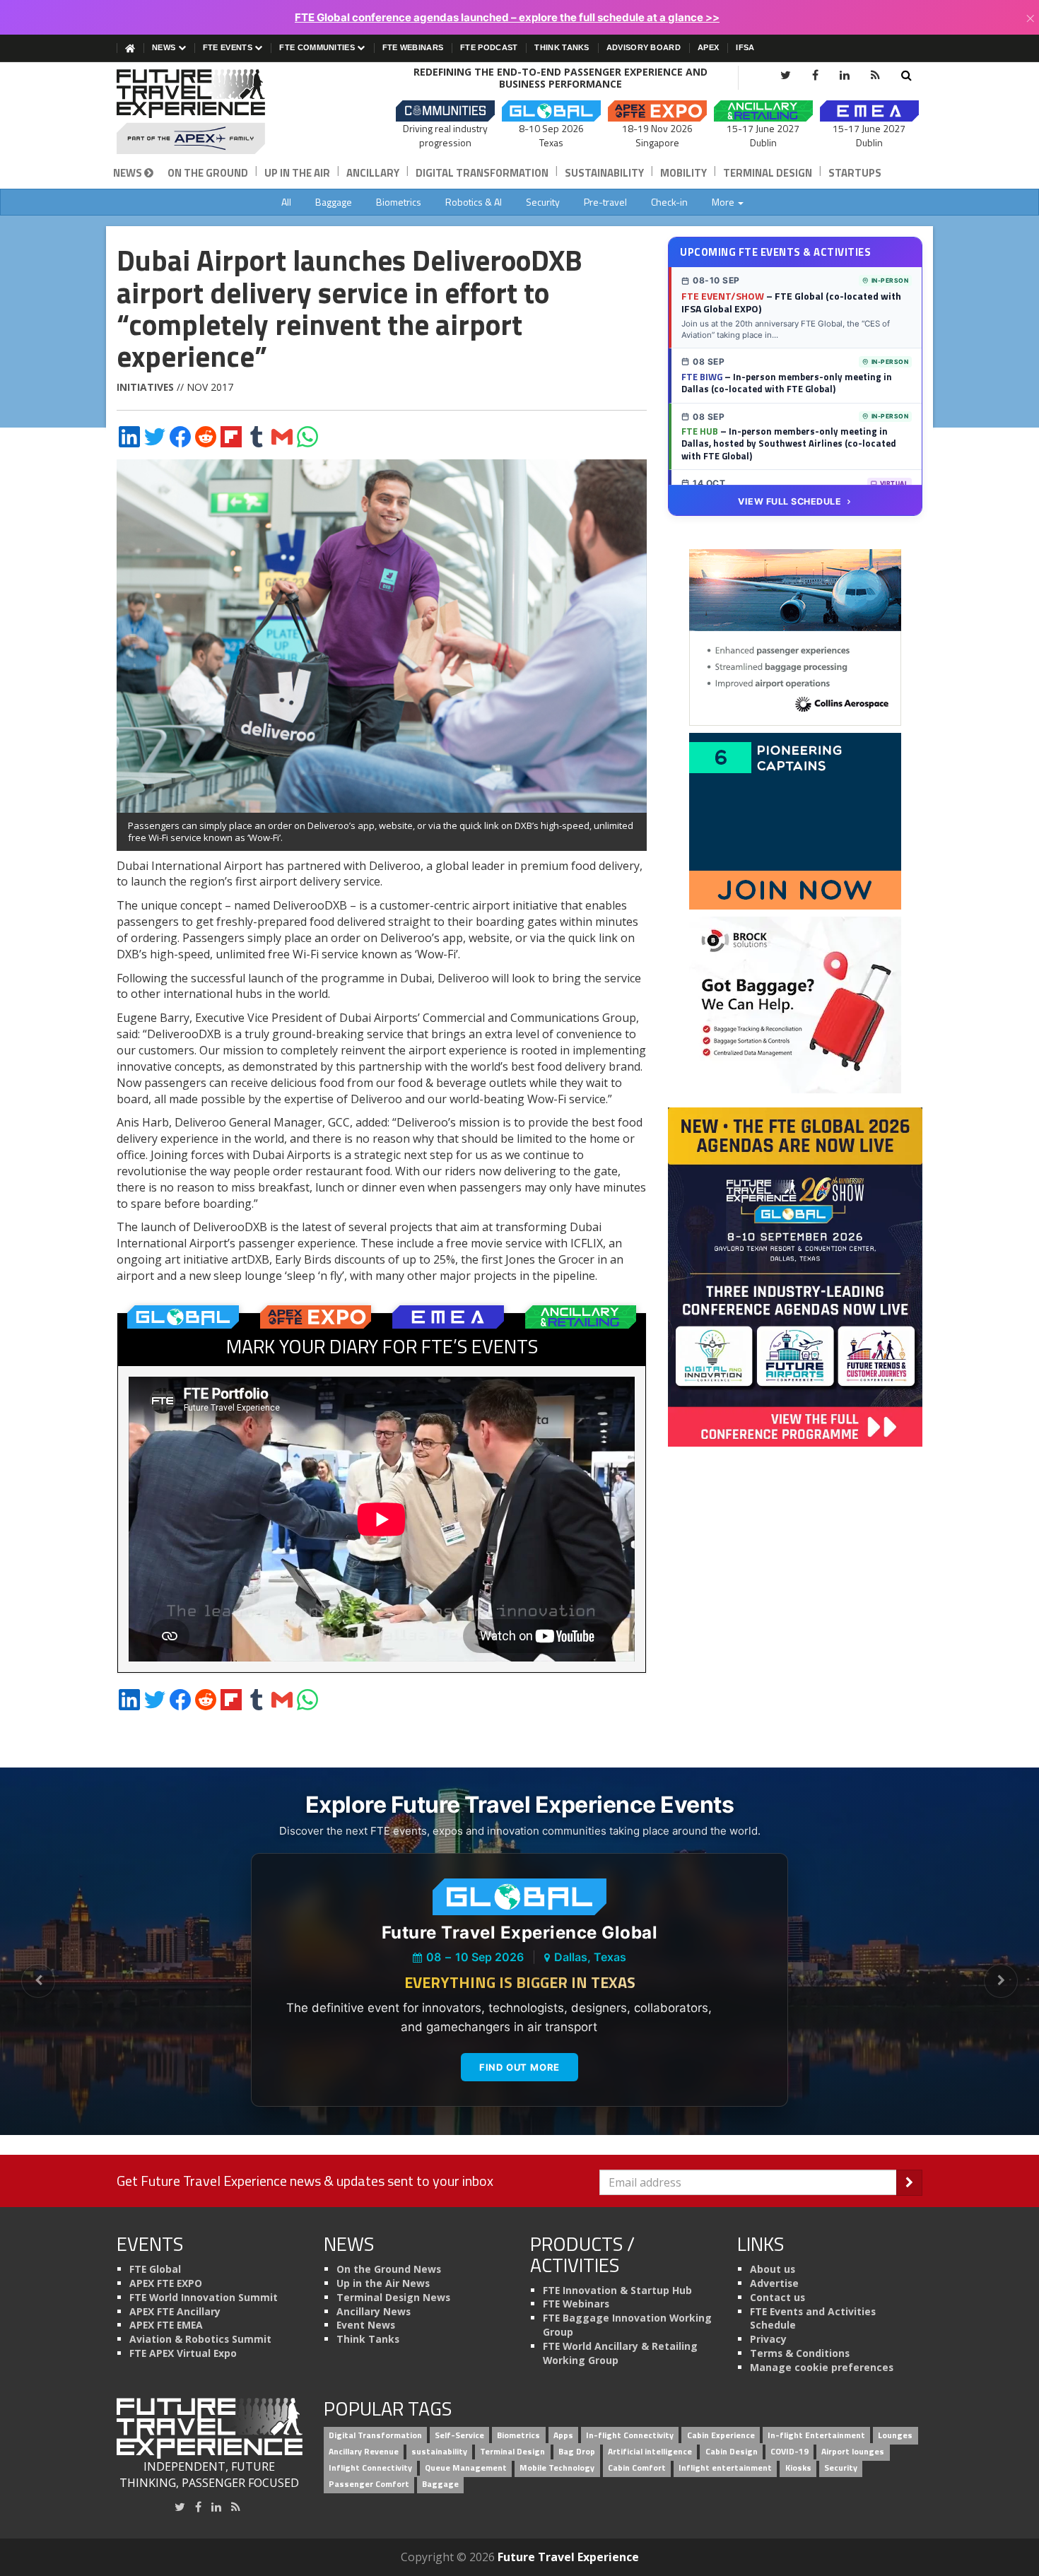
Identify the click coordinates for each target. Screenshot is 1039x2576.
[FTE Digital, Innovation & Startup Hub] (795, 821)
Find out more (519, 2067)
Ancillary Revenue (364, 2451)
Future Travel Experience (568, 2557)
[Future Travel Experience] (210, 112)
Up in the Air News (383, 2283)
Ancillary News (374, 2311)
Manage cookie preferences (822, 2367)
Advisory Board (644, 47)
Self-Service (459, 2436)
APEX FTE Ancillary (175, 2311)
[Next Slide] (1001, 1981)
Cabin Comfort (637, 2468)
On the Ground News (389, 2269)
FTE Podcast (489, 47)
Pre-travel (605, 202)
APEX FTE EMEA (166, 2325)
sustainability (439, 2451)
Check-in (669, 202)
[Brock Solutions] (795, 1004)
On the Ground (208, 173)
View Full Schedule (789, 501)
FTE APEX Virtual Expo (183, 2353)
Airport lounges (853, 2451)
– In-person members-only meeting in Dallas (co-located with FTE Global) (787, 383)
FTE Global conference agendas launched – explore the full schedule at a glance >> (507, 17)
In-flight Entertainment (816, 2436)
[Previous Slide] (38, 1981)
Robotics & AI (474, 202)
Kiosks (798, 2468)
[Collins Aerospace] (795, 637)
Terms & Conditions (800, 2353)
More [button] (724, 202)
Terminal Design (768, 173)
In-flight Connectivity (630, 2436)
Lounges (895, 2436)
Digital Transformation (482, 173)
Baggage (334, 202)
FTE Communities (318, 47)
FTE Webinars (413, 47)
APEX (708, 47)
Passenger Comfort (369, 2484)
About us (773, 2269)
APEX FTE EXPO (166, 2283)
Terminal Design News (393, 2297)
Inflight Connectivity (370, 2468)
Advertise (774, 2283)
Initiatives (145, 387)
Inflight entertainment (725, 2468)
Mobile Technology (557, 2468)
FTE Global (155, 2269)
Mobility (683, 173)
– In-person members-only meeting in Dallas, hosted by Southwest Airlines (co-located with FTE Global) (789, 443)
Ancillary (373, 173)
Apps (563, 2436)
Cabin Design (732, 2451)
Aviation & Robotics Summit (200, 2339)
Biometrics (399, 202)
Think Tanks (562, 47)
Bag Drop (577, 2451)
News (165, 47)
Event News (366, 2325)
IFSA (745, 47)
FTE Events (229, 47)
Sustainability (604, 173)
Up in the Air (297, 173)
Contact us (777, 2297)
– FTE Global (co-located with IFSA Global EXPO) (791, 302)
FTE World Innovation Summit (204, 2297)
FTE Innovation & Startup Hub (617, 2290)
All (286, 202)
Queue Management (466, 2468)
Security (543, 202)
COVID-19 (789, 2451)
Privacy (768, 2339)
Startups (855, 173)
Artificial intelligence (650, 2451)
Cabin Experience (721, 2436)
